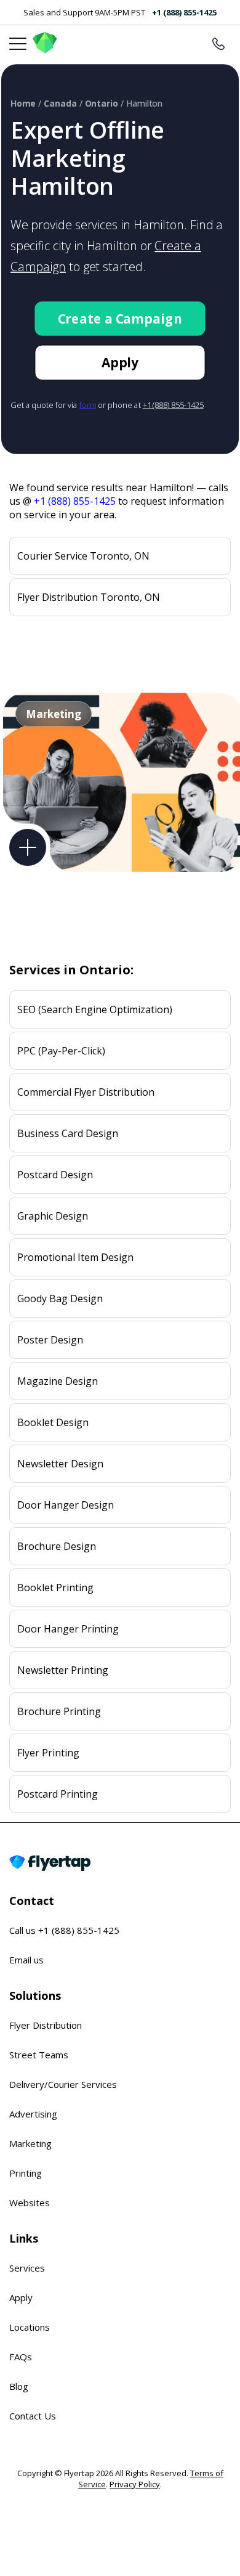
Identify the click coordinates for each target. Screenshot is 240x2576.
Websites (30, 2203)
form (88, 405)
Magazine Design (58, 1381)
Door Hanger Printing (68, 1629)
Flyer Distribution (46, 2025)
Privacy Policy (135, 2484)
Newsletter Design (60, 1464)
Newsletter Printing (63, 1670)
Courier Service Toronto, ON (83, 556)
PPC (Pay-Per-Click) (61, 1051)
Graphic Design (53, 1216)
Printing (26, 2173)
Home (23, 104)
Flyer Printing (48, 1753)
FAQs (21, 2357)
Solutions (35, 1995)
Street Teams (39, 2055)
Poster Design (50, 1340)
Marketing (30, 2143)
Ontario (102, 104)
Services (27, 2268)
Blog (19, 2386)
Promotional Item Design (75, 1257)
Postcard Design (55, 1175)
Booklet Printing (55, 1588)
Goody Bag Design (60, 1298)
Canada (60, 104)
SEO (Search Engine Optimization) (95, 1009)
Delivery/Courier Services (63, 2084)
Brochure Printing (59, 1711)
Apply (120, 362)
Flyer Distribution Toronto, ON (89, 597)
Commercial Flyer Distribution (86, 1092)
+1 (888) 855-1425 (184, 12)
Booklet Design (53, 1422)
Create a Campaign (120, 319)
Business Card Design (68, 1133)
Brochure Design (57, 1546)
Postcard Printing (58, 1794)
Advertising (33, 2114)
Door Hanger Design (66, 1505)
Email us (26, 1960)
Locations (30, 2327)
